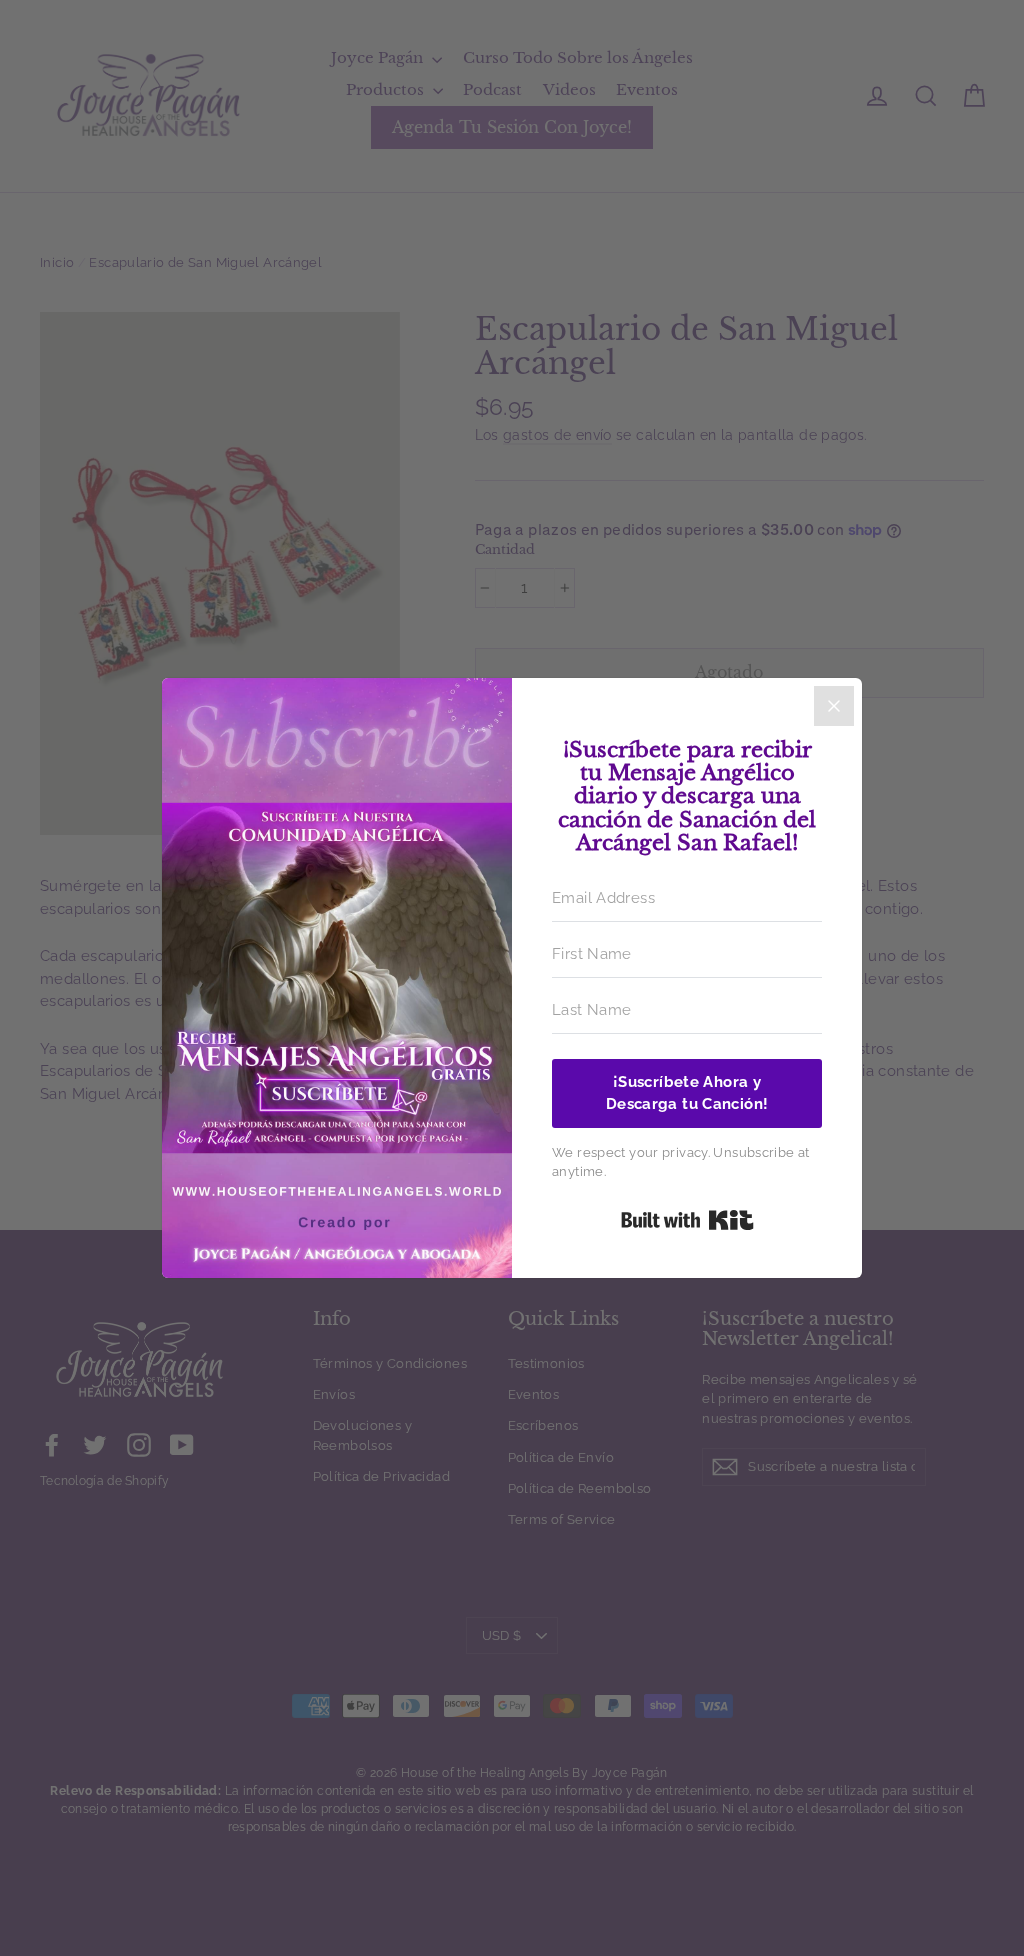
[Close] (834, 706)
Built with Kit (687, 1220)
